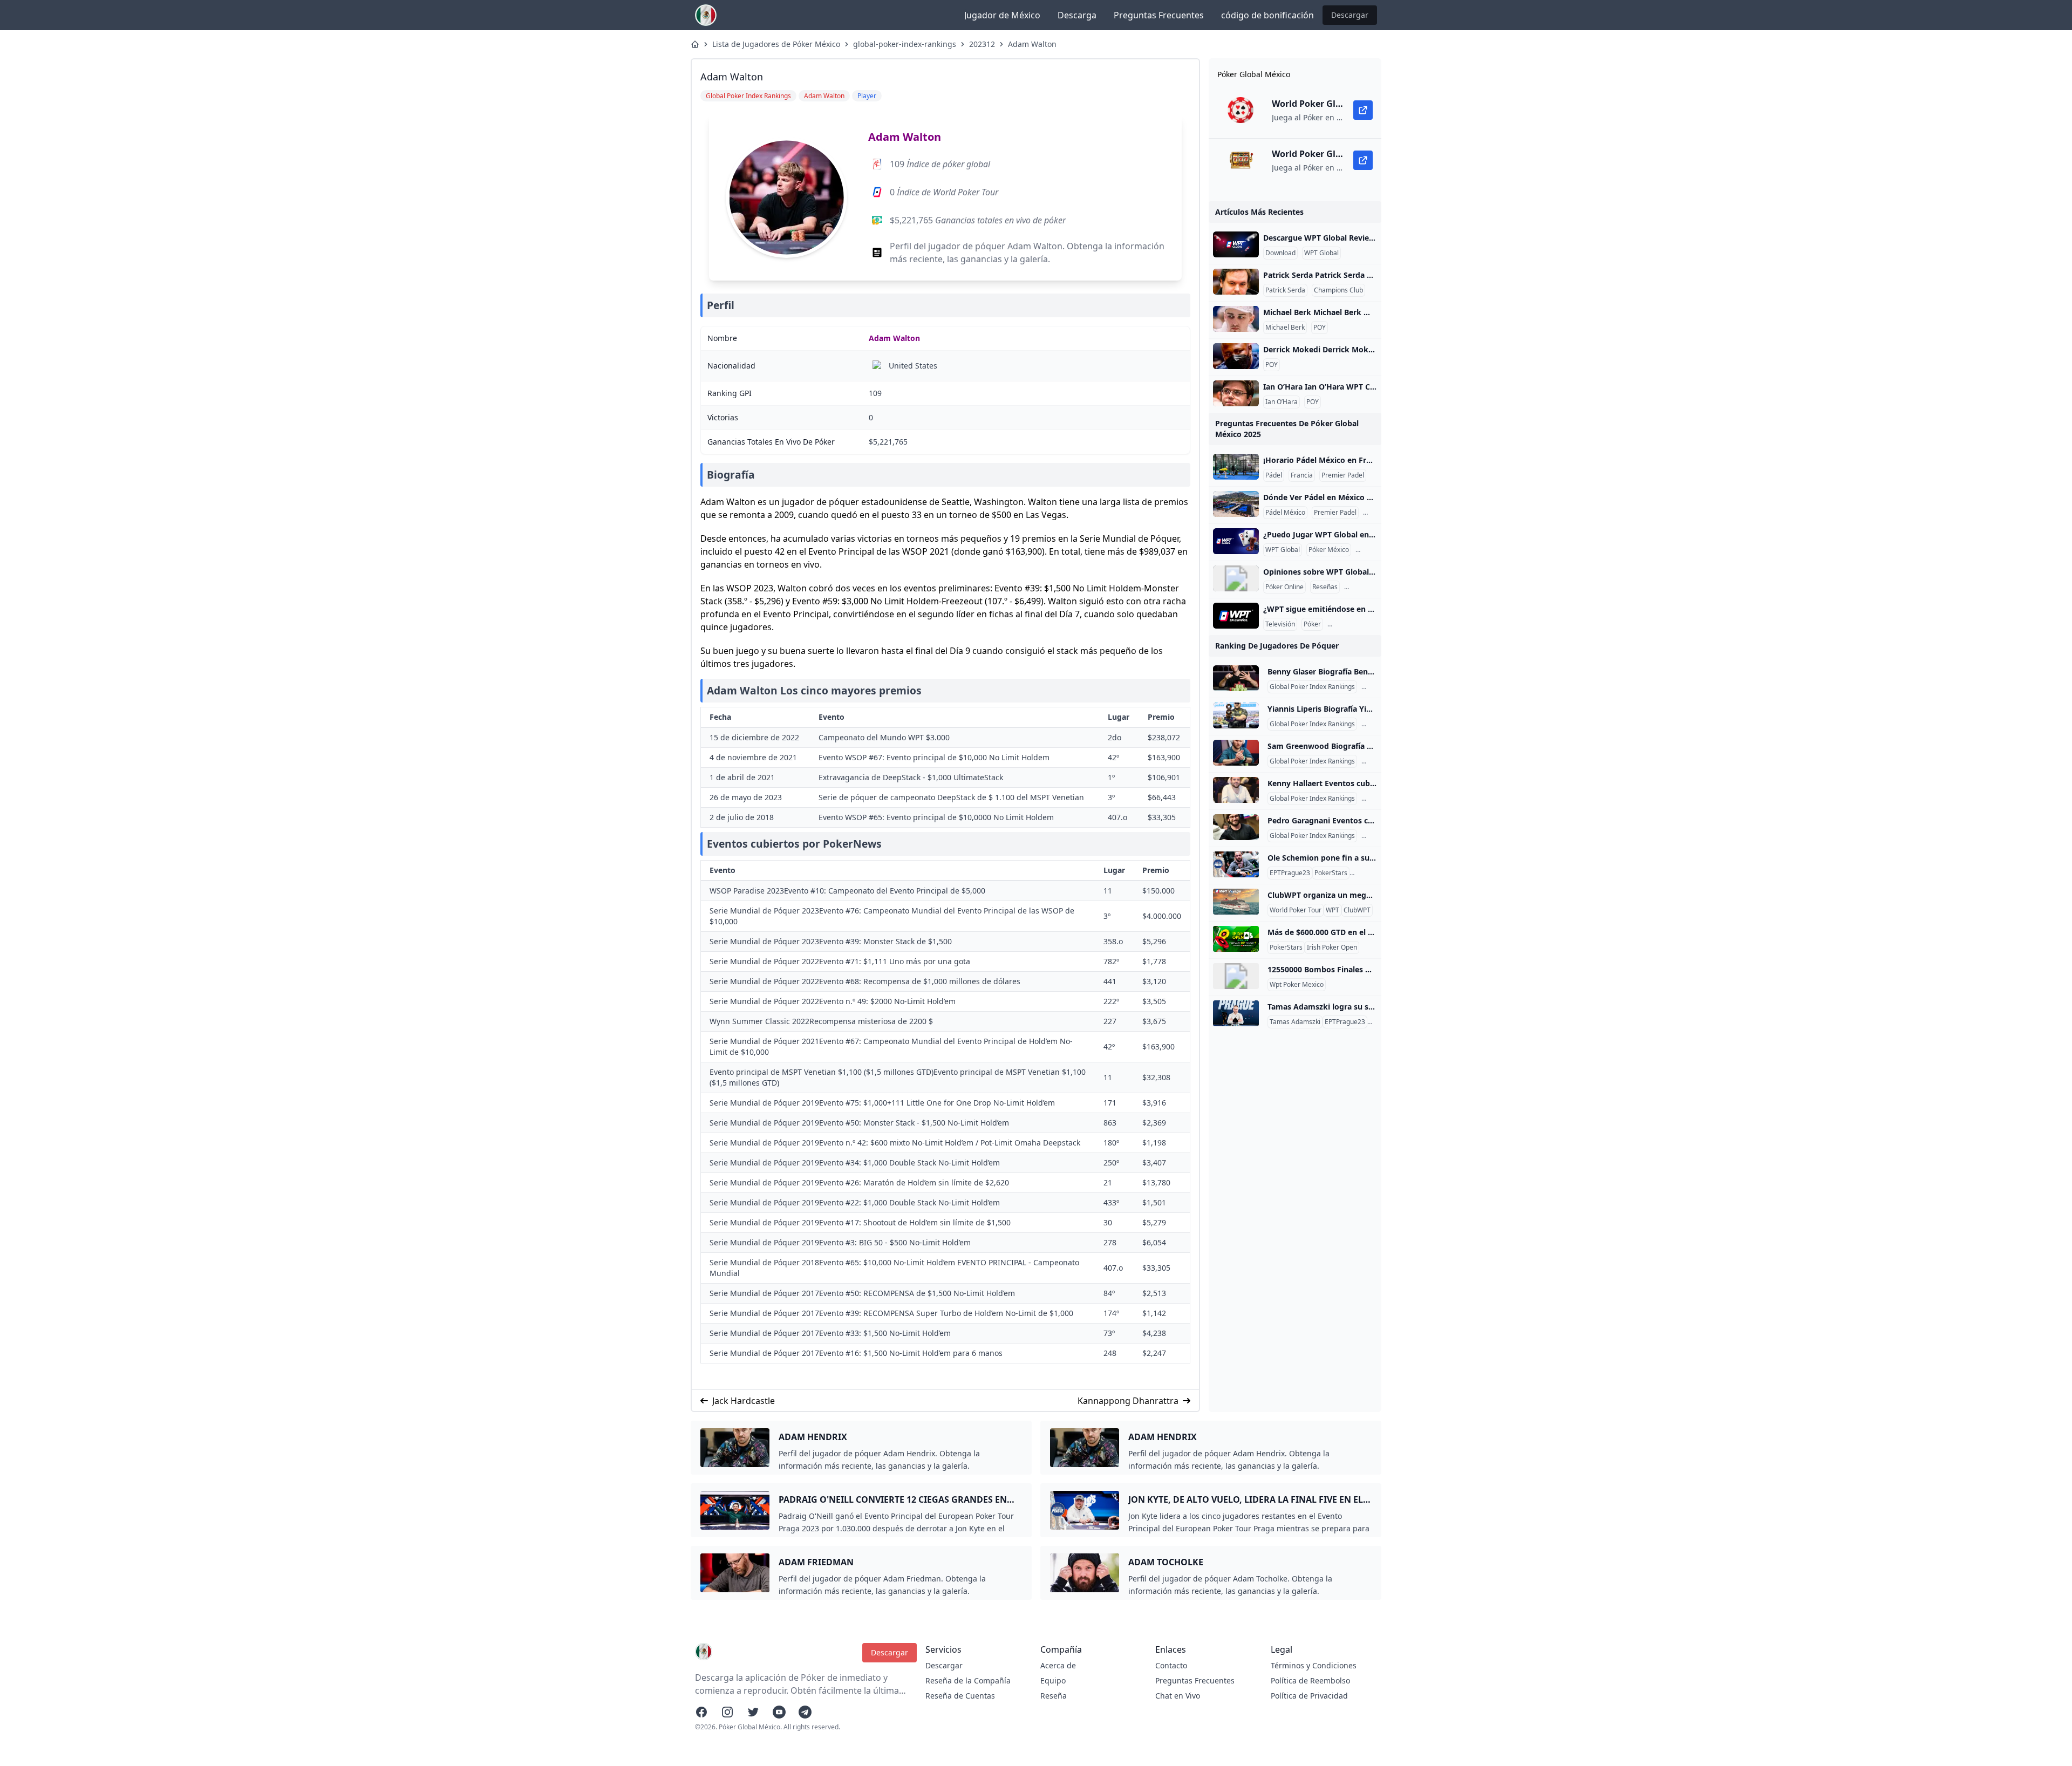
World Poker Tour (1296, 910)
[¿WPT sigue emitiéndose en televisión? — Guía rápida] (1236, 616)
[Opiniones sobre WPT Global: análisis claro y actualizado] (1236, 578)
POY (1320, 328)
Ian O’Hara (1282, 402)
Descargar (1350, 15)
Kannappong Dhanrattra (1128, 1401)
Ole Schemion (1372, 873)
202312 (982, 44)
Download (1280, 253)
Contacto (1171, 1665)
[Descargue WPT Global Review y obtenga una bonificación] (1236, 244)
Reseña (1054, 1696)
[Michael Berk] (1236, 319)
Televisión (1280, 624)
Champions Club (1338, 290)
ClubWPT (1357, 910)
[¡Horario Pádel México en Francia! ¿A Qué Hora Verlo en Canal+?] (1236, 467)
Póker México (1329, 550)
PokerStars (1331, 873)
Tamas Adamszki (1295, 1022)
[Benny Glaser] (1236, 678)
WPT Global (1321, 253)
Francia (1302, 475)
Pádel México (1285, 513)
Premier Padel (1343, 475)
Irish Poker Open (1332, 947)
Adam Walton (1032, 44)
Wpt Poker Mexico (1297, 985)
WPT (1333, 910)
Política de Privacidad (1309, 1696)
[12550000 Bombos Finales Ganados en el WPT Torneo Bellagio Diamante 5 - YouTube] (1236, 976)
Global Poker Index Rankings (1312, 687)
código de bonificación (1267, 15)
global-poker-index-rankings (905, 44)
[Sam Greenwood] (1236, 753)
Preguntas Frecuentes (1159, 15)
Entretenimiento (1354, 624)
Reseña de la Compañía (968, 1680)
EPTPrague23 (1290, 873)
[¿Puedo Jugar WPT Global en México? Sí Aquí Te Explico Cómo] (1236, 541)
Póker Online (1284, 587)
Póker (1312, 624)
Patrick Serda (1285, 290)
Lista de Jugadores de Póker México (776, 44)
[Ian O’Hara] (1236, 393)
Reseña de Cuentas (960, 1696)
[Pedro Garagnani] (1236, 827)
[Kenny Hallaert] (1236, 790)
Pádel (1274, 475)
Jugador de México (1002, 15)
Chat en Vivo (1178, 1696)
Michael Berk (1285, 328)
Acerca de (1058, 1665)
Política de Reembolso (1310, 1680)
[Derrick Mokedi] (1236, 356)
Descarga (1077, 15)
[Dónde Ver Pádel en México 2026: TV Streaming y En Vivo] (1236, 504)
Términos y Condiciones (1314, 1665)
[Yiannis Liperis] (1236, 715)
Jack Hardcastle (744, 1401)
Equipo (1053, 1680)
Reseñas (1325, 587)
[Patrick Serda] (1236, 282)
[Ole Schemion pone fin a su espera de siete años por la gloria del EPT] (1236, 864)
